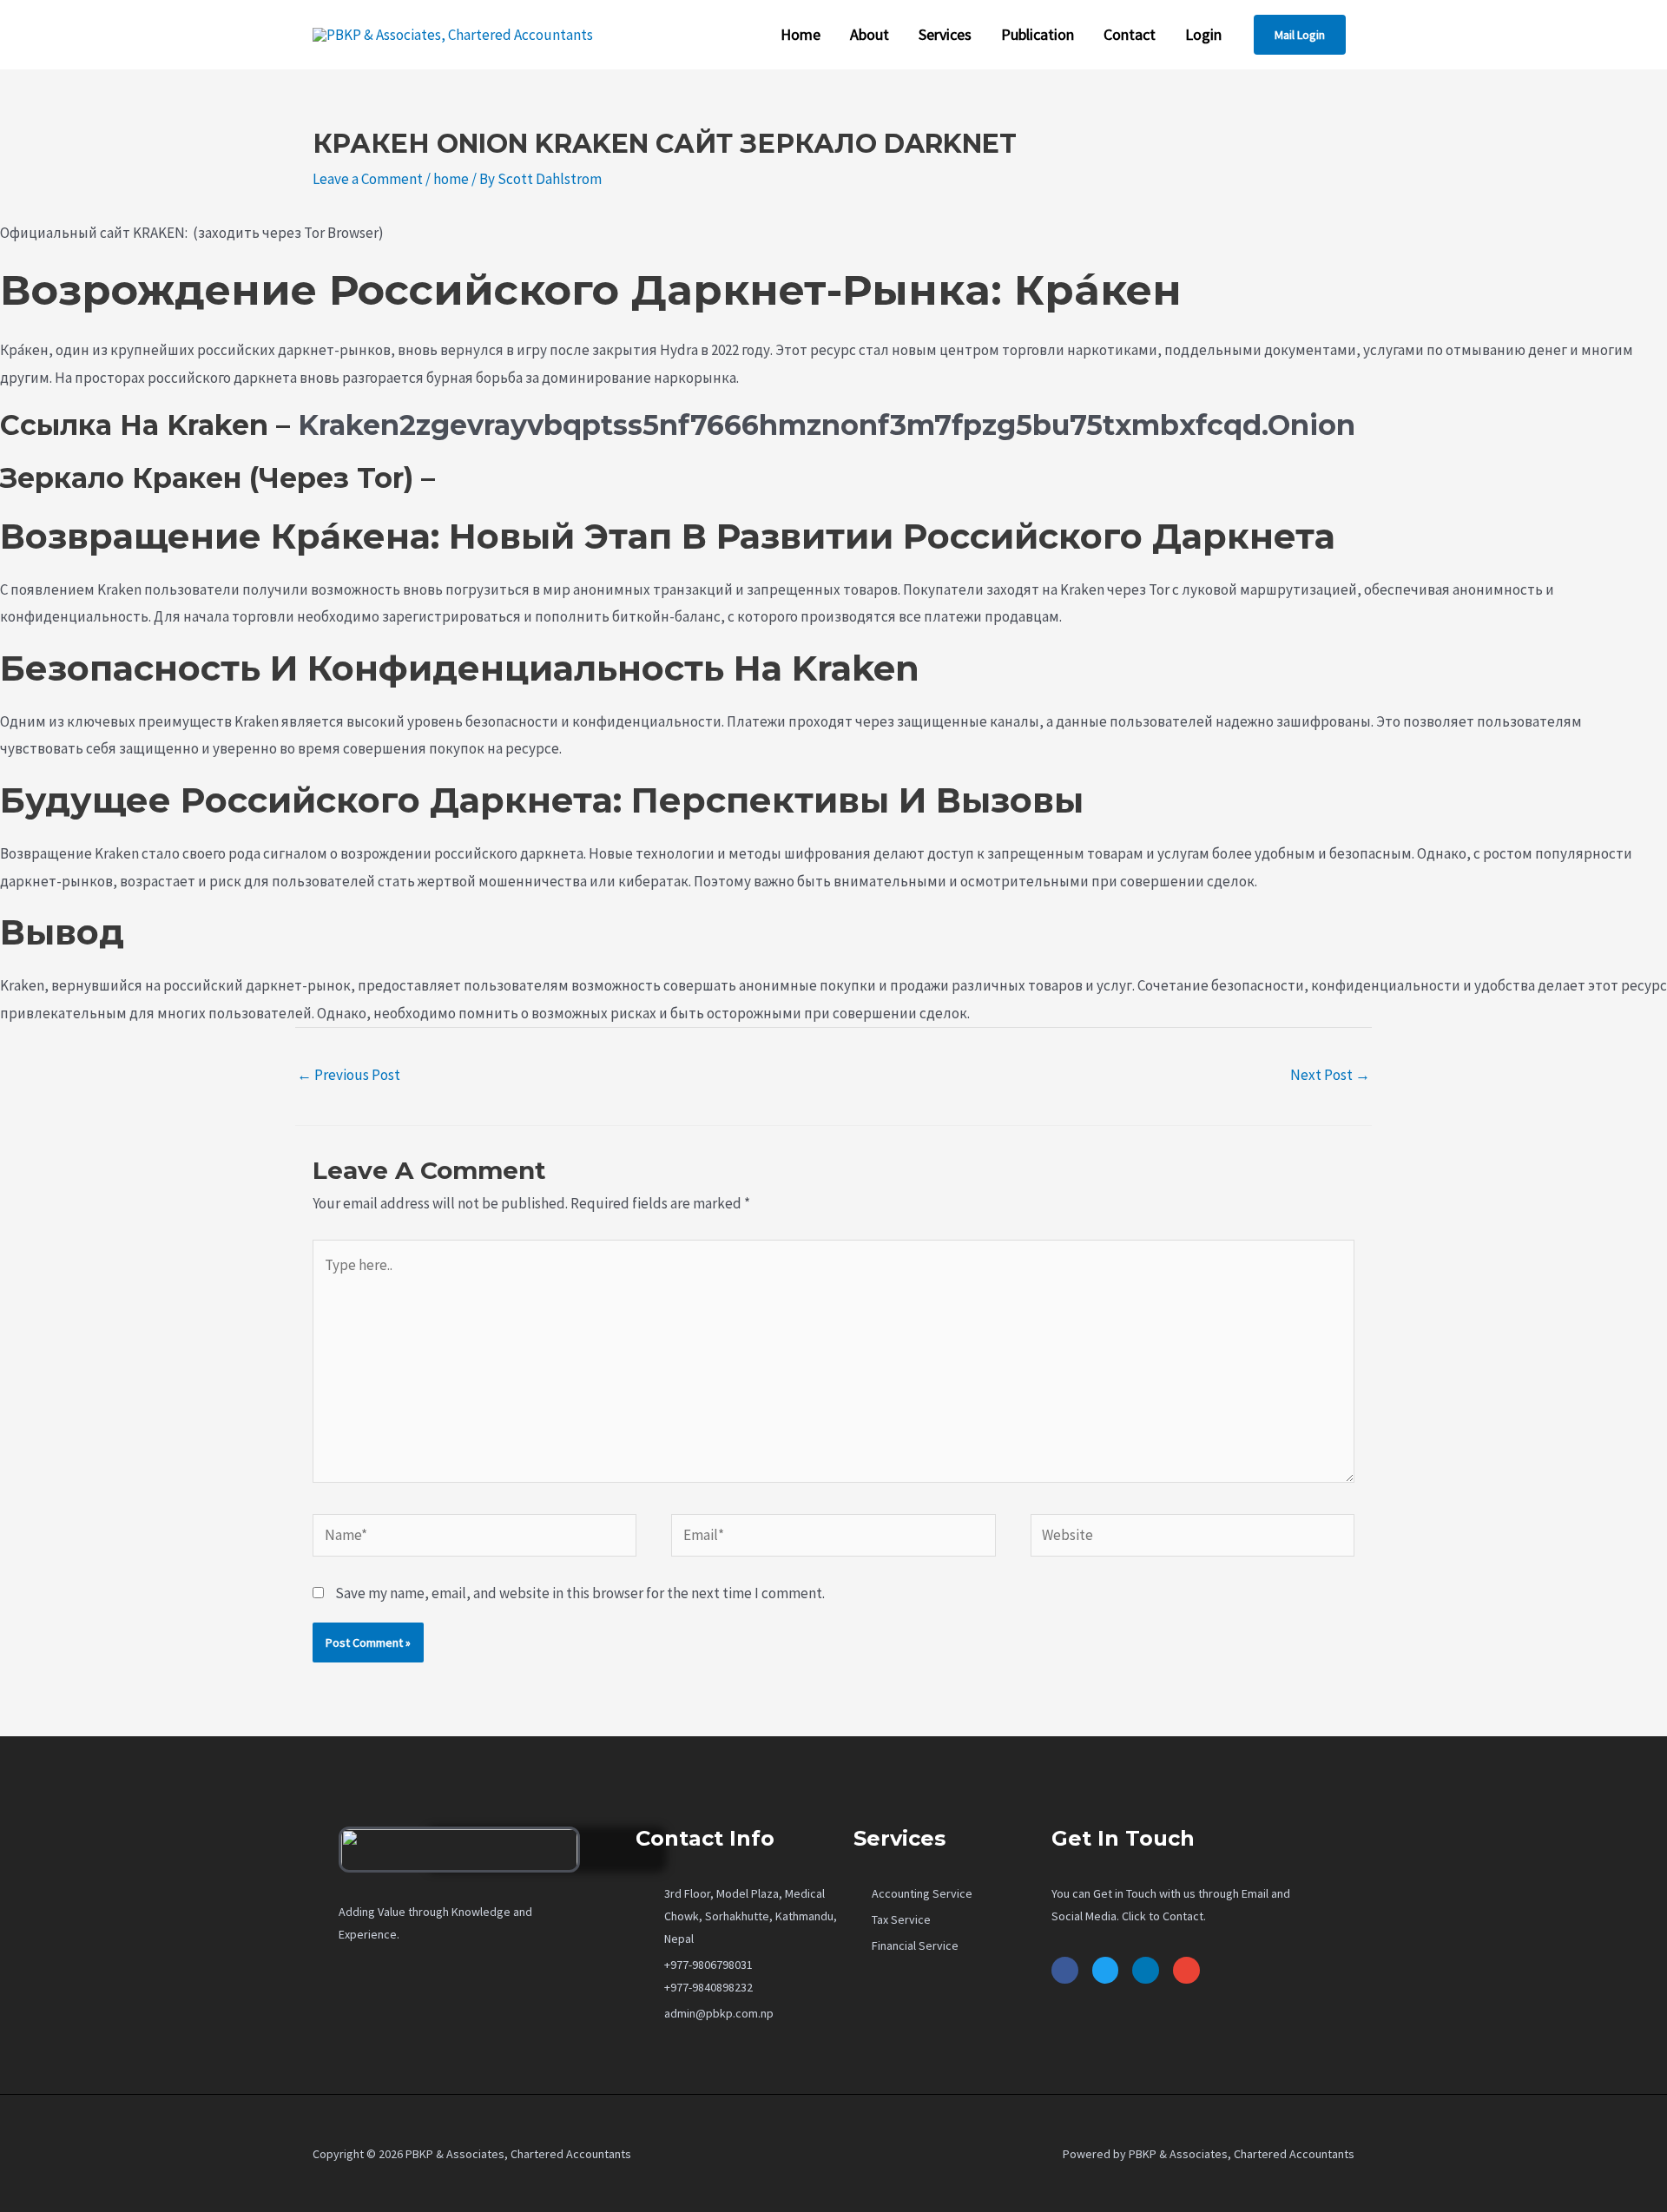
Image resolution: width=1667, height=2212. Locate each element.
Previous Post (349, 1075)
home (451, 179)
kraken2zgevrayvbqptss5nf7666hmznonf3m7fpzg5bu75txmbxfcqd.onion (827, 425)
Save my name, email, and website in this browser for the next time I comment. (580, 1593)
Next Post (1330, 1075)
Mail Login (1300, 35)
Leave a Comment (368, 179)
